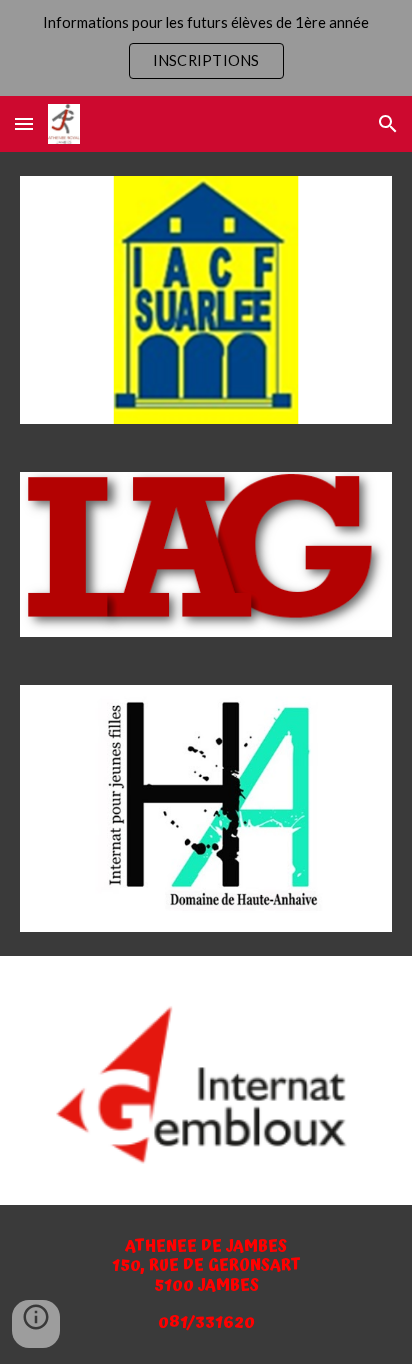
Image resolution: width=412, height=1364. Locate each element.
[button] (24, 123)
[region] (206, 48)
